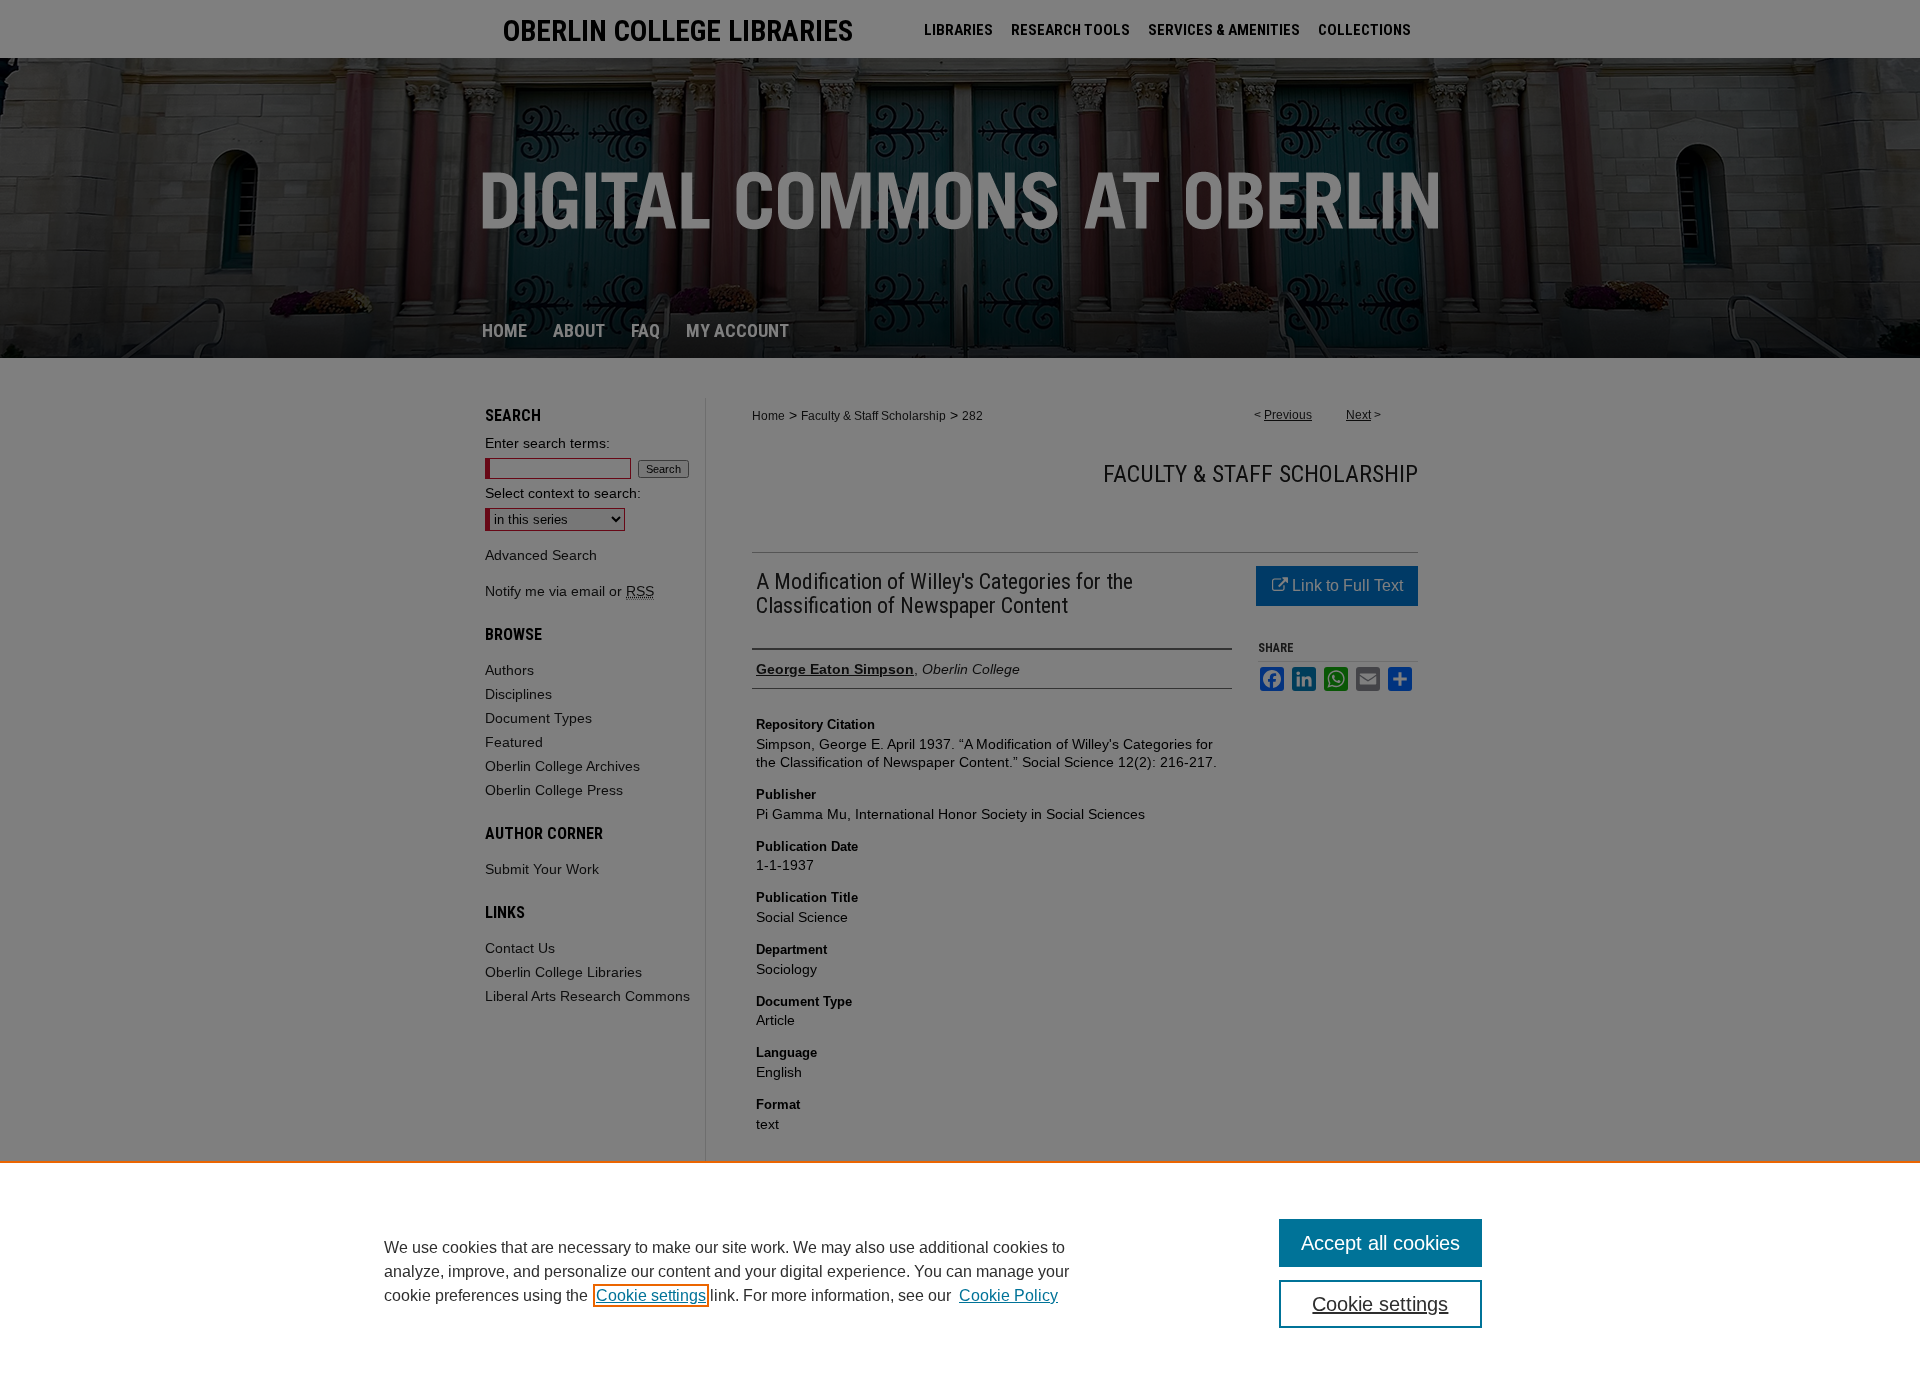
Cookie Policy (1008, 1295)
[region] (960, 1271)
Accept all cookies (1380, 1243)
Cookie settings (651, 1295)
